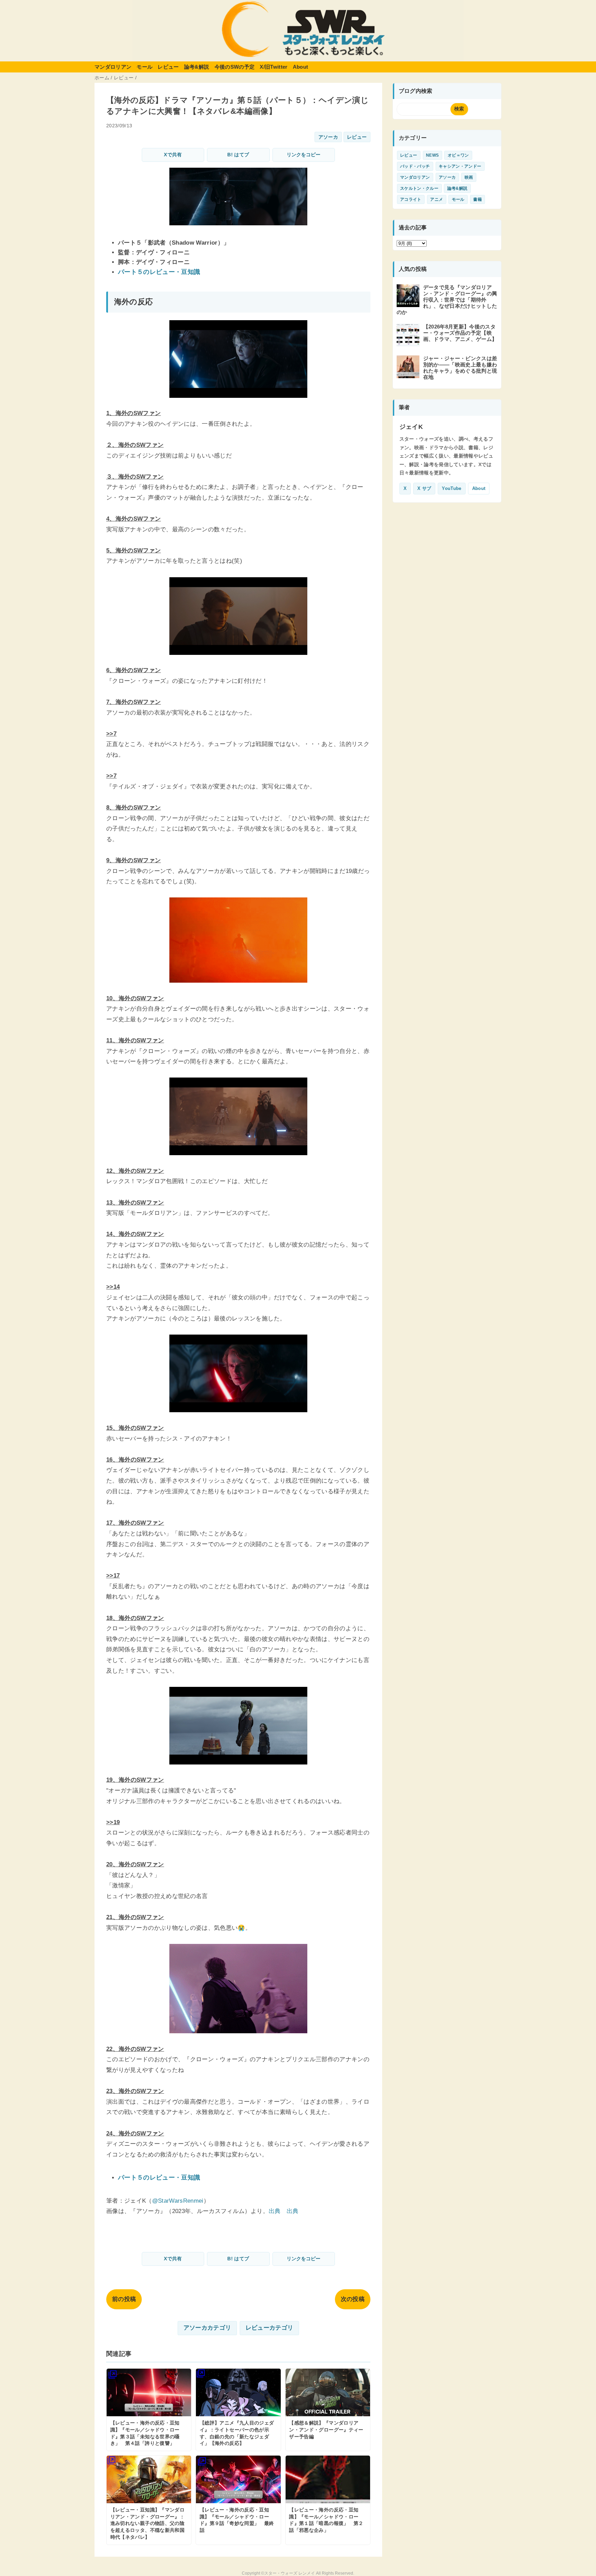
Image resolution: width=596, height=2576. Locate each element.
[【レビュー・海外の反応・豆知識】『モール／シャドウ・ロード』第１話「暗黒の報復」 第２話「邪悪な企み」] (328, 2500)
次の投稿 (353, 2299)
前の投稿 (124, 2299)
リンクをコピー (304, 155)
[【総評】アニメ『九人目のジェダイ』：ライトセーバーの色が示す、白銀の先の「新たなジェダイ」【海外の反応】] (238, 2410)
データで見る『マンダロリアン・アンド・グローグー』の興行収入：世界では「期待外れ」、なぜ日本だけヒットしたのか (447, 300)
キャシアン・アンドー (460, 166)
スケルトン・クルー (419, 188)
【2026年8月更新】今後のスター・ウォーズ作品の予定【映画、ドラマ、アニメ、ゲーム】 (460, 333)
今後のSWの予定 (235, 67)
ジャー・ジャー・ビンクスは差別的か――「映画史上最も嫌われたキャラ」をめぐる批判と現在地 (460, 368)
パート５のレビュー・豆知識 (159, 272)
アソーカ (328, 137)
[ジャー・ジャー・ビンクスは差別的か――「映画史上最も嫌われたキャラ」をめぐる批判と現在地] (409, 375)
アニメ (436, 199)
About (301, 67)
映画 (469, 177)
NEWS (432, 155)
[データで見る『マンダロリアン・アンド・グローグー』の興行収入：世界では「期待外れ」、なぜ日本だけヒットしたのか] (409, 304)
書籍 (478, 199)
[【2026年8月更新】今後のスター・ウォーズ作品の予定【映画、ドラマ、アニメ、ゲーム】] (409, 343)
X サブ (424, 488)
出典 (275, 2211)
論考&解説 (197, 67)
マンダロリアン (113, 67)
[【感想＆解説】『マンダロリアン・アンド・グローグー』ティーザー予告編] (328, 2410)
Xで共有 (173, 155)
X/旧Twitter (274, 67)
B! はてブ (238, 155)
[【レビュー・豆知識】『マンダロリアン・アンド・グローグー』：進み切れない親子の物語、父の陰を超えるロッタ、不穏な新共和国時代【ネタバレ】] (149, 2500)
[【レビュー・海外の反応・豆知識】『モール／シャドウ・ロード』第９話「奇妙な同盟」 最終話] (238, 2500)
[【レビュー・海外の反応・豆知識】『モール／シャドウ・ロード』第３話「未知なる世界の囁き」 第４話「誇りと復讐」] (149, 2410)
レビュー (168, 67)
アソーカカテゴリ (207, 2328)
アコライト (411, 199)
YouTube (451, 488)
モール (145, 67)
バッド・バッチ (415, 166)
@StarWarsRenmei (178, 2201)
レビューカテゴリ (270, 2328)
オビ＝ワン (458, 155)
